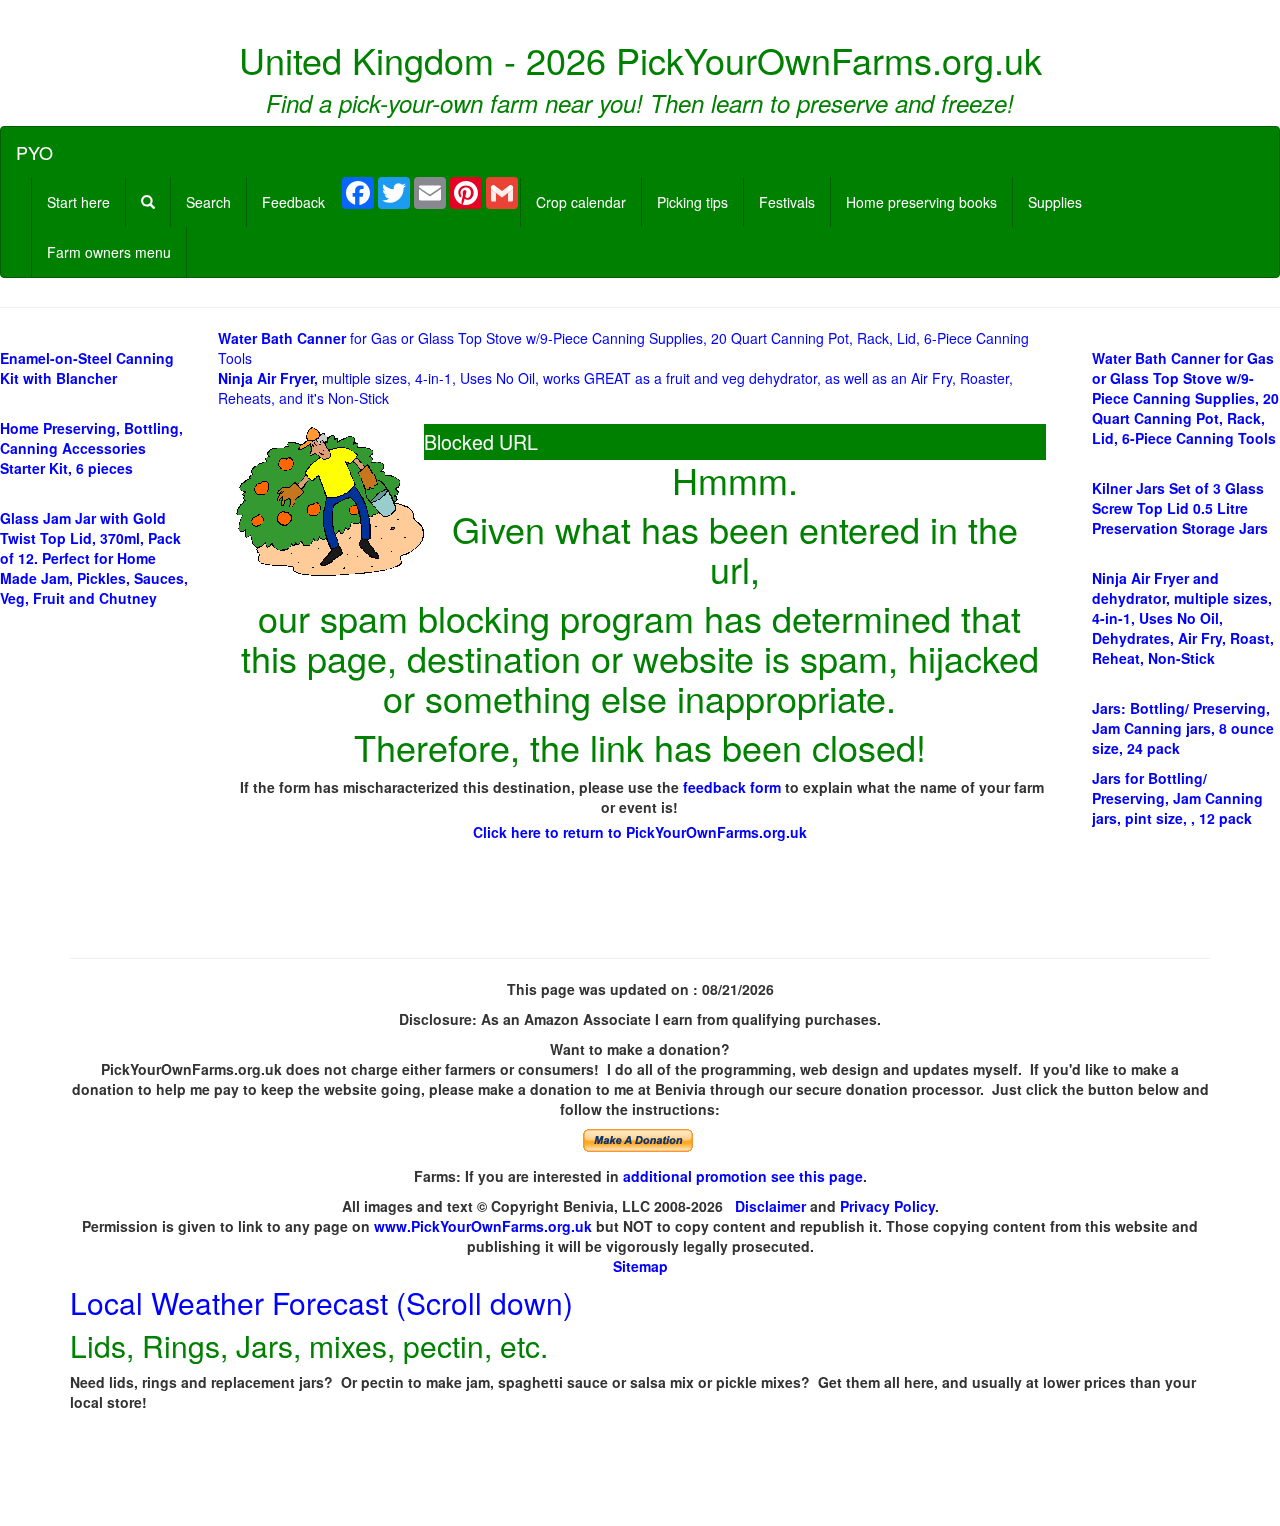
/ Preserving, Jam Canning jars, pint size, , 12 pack (1177, 798)
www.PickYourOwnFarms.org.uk (483, 1226)
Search (208, 202)
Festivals (787, 202)
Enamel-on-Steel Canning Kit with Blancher (87, 368)
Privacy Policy (887, 1206)
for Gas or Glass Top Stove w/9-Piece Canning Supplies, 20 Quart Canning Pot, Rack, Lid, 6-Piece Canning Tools (1185, 398)
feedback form (732, 787)
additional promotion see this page (743, 1176)
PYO (34, 152)
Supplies (1055, 202)
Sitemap (640, 1266)
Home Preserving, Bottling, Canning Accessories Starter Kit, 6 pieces (91, 448)
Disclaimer (770, 1206)
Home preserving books (921, 202)
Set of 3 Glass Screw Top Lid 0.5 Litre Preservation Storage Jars (1180, 508)
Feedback (293, 202)
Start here (78, 202)
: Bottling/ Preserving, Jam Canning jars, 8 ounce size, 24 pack (1183, 728)
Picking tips (692, 202)
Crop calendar (581, 202)
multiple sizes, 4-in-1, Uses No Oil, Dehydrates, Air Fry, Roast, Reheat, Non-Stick (1183, 618)
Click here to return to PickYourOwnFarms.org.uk (640, 832)
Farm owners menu (109, 252)
